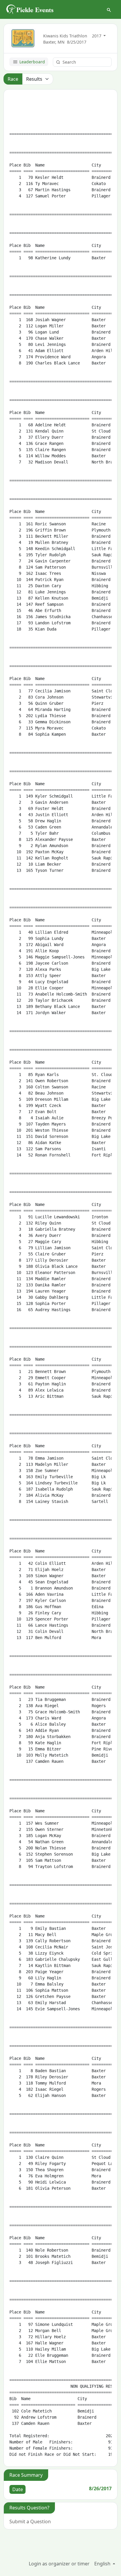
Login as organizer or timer (59, 2564)
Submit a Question (30, 2521)
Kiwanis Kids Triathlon (65, 36)
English (103, 2564)
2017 (97, 36)
